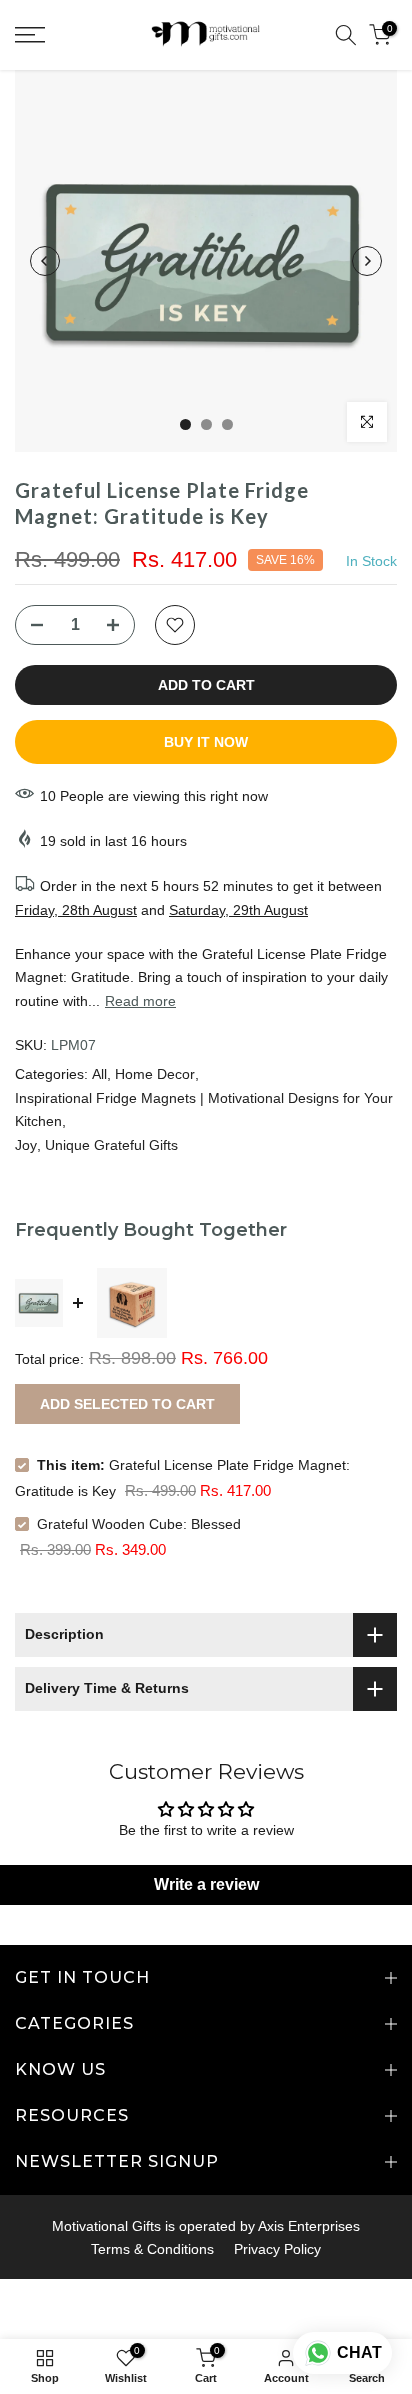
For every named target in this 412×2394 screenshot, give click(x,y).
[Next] (367, 261)
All (99, 1074)
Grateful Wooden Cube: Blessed (139, 1524)
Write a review (206, 1884)
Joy (26, 1145)
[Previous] (45, 261)
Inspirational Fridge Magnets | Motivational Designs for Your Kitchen (204, 1110)
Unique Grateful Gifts (111, 1145)
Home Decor (155, 1074)
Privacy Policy (277, 2249)
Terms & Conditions (152, 2249)
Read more (140, 1001)
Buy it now (206, 742)
